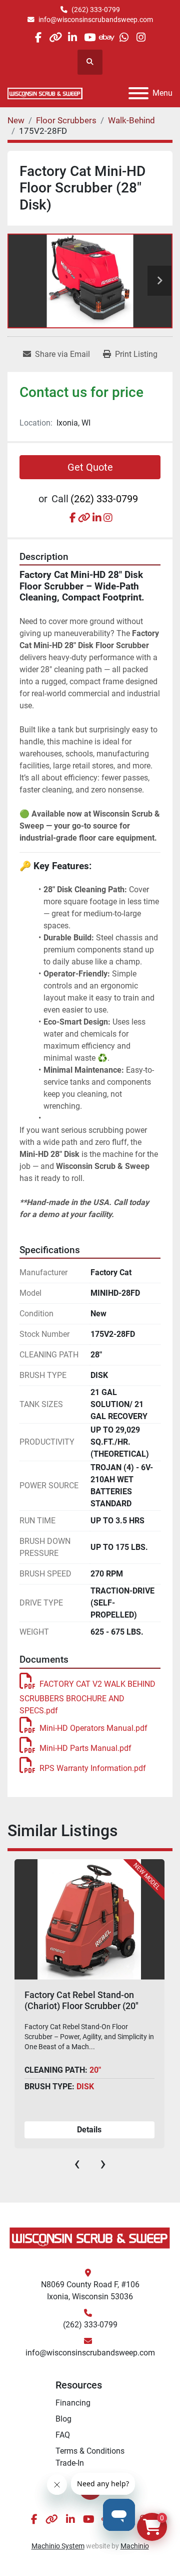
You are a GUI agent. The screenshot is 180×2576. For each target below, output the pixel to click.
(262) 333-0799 (96, 10)
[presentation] (77, 2163)
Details (89, 2130)
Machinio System (58, 2546)
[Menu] (138, 93)
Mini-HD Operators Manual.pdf (93, 1728)
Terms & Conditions (90, 2451)
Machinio (135, 2546)
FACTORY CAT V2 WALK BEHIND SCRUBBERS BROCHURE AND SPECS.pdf (87, 1697)
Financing (73, 2403)
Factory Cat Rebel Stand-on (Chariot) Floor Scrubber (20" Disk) (81, 2006)
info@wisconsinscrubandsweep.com (96, 20)
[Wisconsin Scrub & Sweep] (90, 2237)
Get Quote (90, 467)
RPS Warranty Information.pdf (93, 1768)
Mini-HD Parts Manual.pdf (85, 1748)
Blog (63, 2419)
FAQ (63, 2435)
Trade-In (70, 2463)
